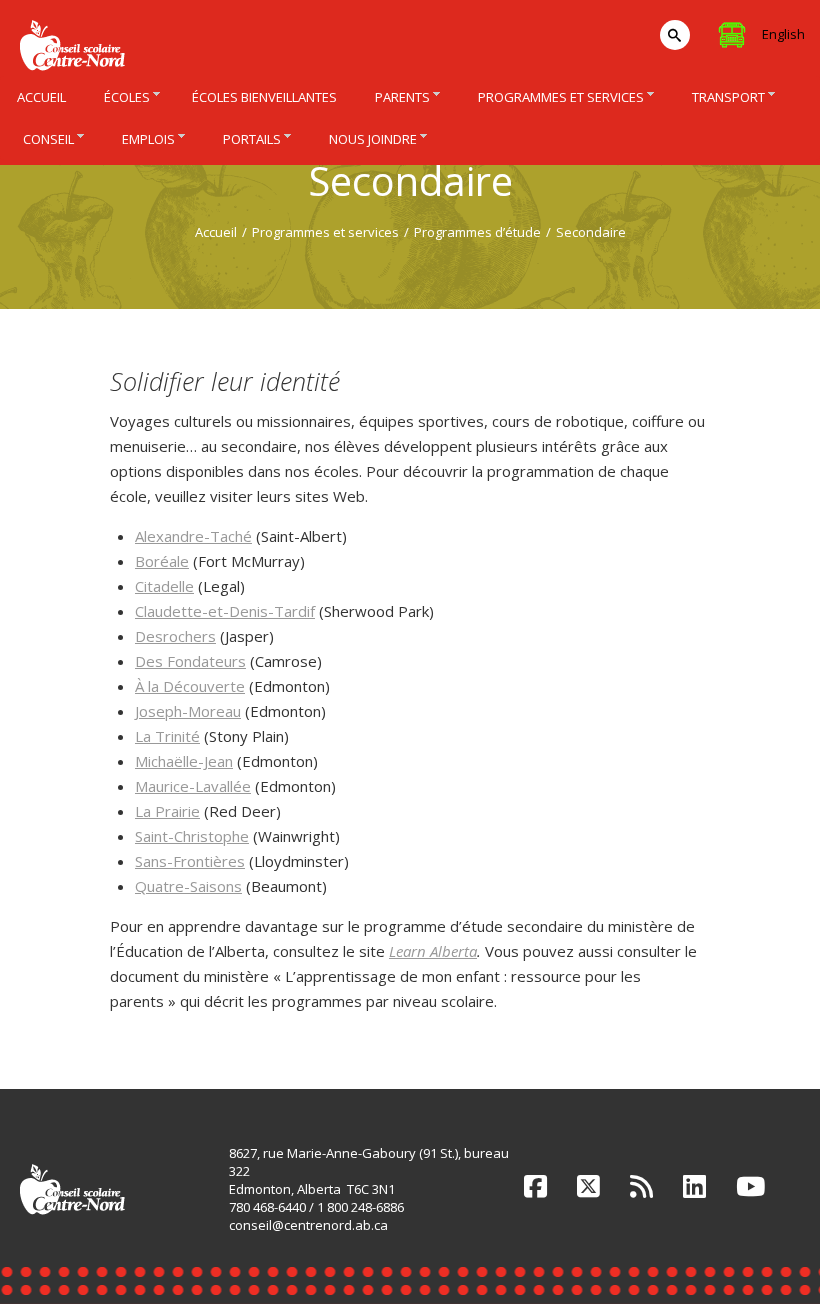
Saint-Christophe (192, 836)
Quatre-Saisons (188, 886)
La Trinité (167, 736)
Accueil (216, 232)
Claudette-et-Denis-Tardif (225, 611)
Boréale (162, 561)
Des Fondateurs (190, 661)
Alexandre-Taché (193, 536)
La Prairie (167, 811)
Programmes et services (325, 232)
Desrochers (175, 636)
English (783, 34)
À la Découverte (190, 686)
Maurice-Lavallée (193, 786)
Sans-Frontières (190, 861)
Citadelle (164, 586)
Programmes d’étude (477, 232)
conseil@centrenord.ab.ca (308, 1225)
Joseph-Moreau (188, 711)
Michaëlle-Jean (184, 761)
